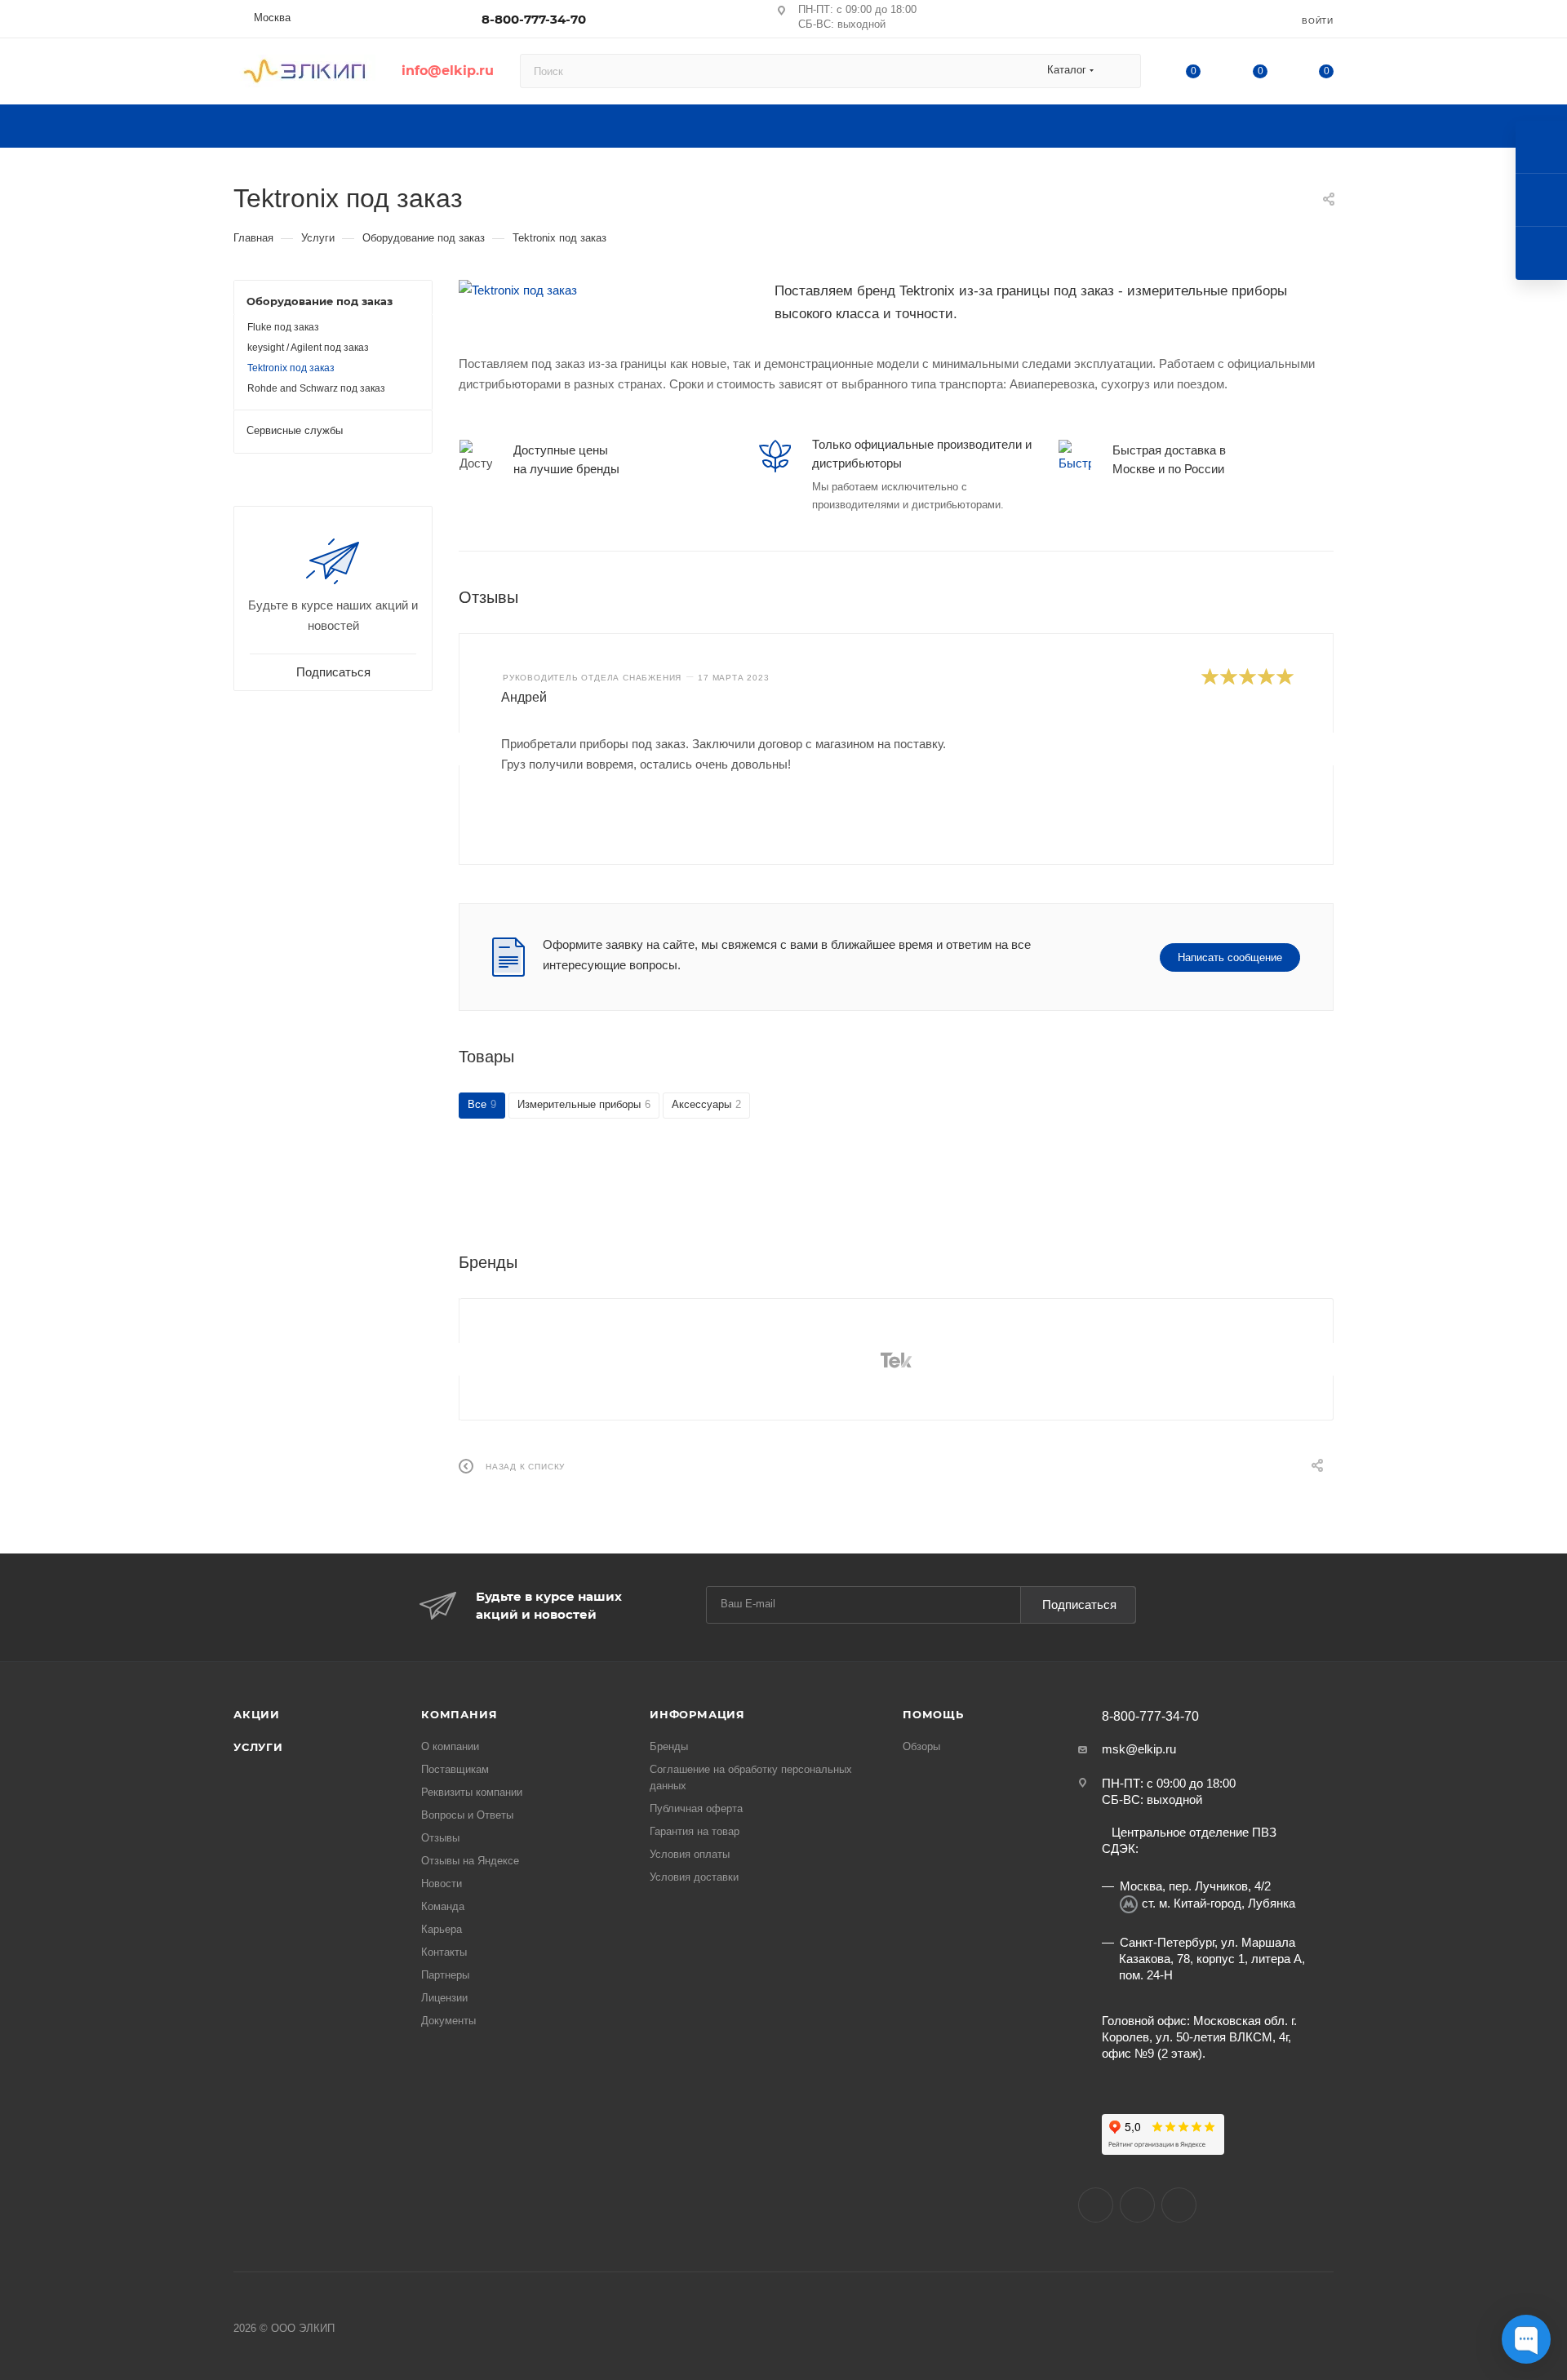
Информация (697, 1714)
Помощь (933, 1714)
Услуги (258, 1747)
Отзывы (440, 1838)
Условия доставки (694, 1877)
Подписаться (1079, 1604)
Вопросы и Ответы (467, 1815)
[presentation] (459, 749)
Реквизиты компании (472, 1792)
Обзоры (921, 1746)
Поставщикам (455, 1769)
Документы (448, 2021)
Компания (459, 1714)
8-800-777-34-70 (534, 19)
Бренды (669, 1746)
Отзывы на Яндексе (470, 1861)
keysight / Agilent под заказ (308, 348)
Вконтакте (1096, 2205)
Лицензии (444, 1998)
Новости (442, 1884)
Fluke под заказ (283, 327)
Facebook (1137, 2205)
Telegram (1179, 2205)
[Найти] (1121, 71)
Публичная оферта (696, 1808)
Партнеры (445, 1975)
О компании (450, 1746)
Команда (443, 1906)
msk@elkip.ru (1139, 1749)
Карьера (442, 1929)
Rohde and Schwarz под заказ (316, 388)
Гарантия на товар (695, 1831)
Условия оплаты (690, 1854)
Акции (257, 1714)
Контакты (444, 1952)
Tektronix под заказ (291, 368)
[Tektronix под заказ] (604, 290)
